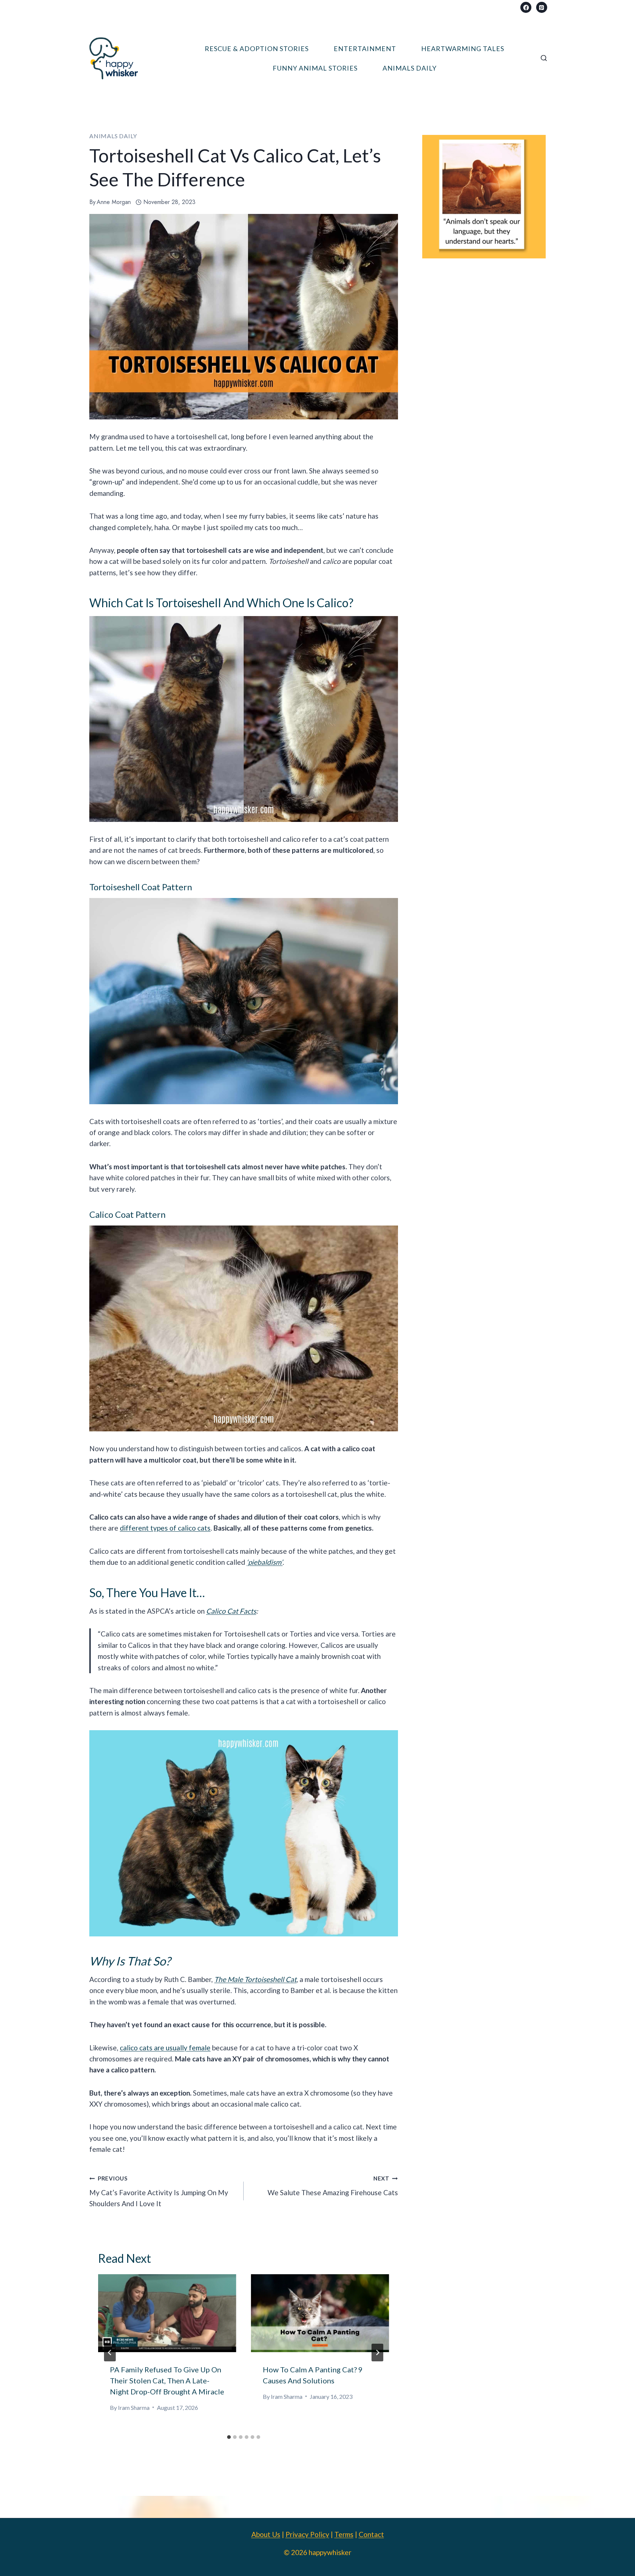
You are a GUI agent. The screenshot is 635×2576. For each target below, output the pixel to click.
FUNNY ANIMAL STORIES (315, 68)
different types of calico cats (165, 1528)
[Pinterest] (542, 7)
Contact (371, 2534)
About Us (266, 2534)
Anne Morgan (114, 202)
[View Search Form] (544, 58)
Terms (344, 2534)
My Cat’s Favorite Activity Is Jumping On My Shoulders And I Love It (159, 2191)
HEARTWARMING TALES (463, 49)
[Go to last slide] (110, 2353)
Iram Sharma (134, 2407)
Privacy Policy (307, 2534)
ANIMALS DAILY (410, 68)
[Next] (377, 2353)
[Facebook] (526, 7)
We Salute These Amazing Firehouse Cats (333, 2186)
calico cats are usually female (165, 2048)
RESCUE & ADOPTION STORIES (257, 49)
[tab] (229, 2437)
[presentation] (167, 2313)
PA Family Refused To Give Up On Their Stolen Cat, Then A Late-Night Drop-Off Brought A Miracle (167, 2380)
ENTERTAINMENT (365, 49)
